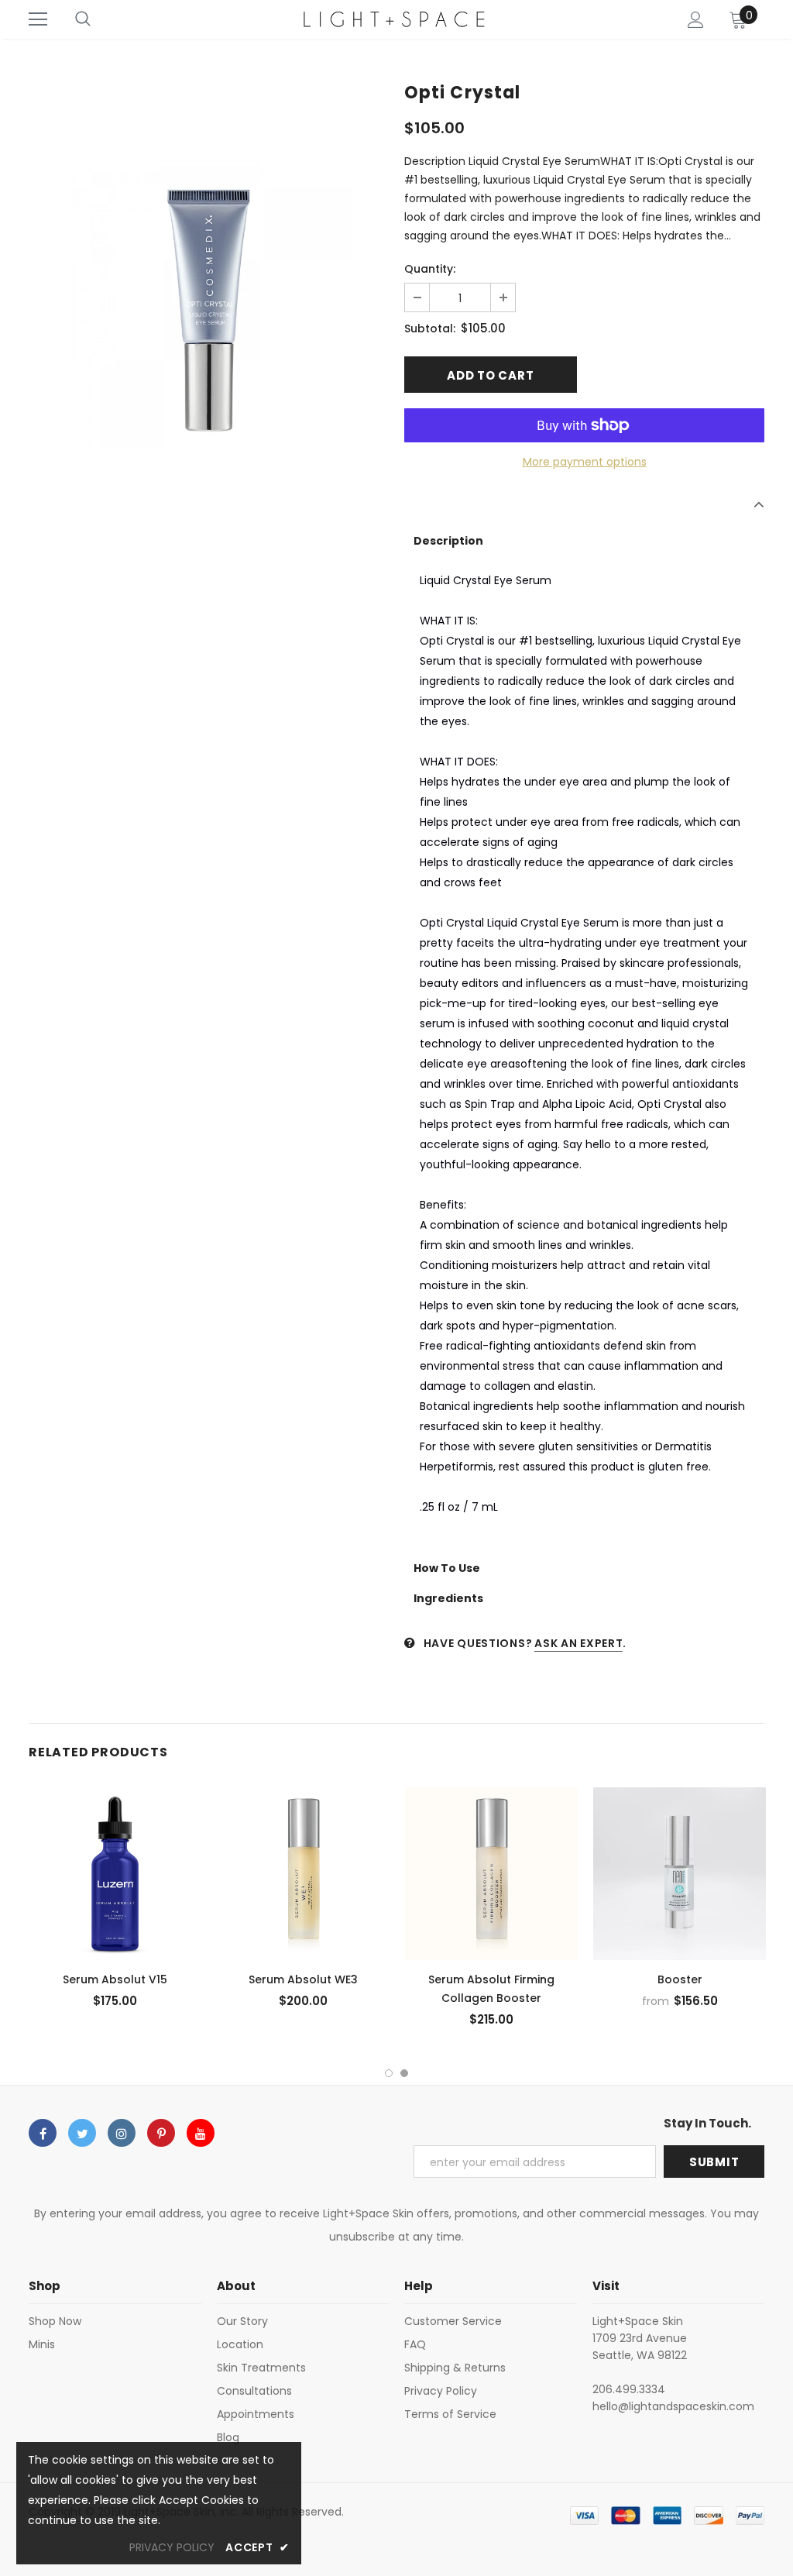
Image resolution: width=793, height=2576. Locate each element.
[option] (209, 305)
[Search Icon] (83, 19)
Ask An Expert (578, 1643)
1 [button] (389, 2073)
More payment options (585, 462)
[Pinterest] (161, 2133)
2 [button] (404, 2073)
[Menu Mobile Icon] (38, 19)
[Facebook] (43, 2133)
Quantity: (430, 269)
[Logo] (395, 19)
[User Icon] (696, 20)
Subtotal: (430, 328)
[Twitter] (82, 2133)
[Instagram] (122, 2133)
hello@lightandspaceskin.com (673, 2406)
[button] (584, 541)
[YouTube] (201, 2133)
